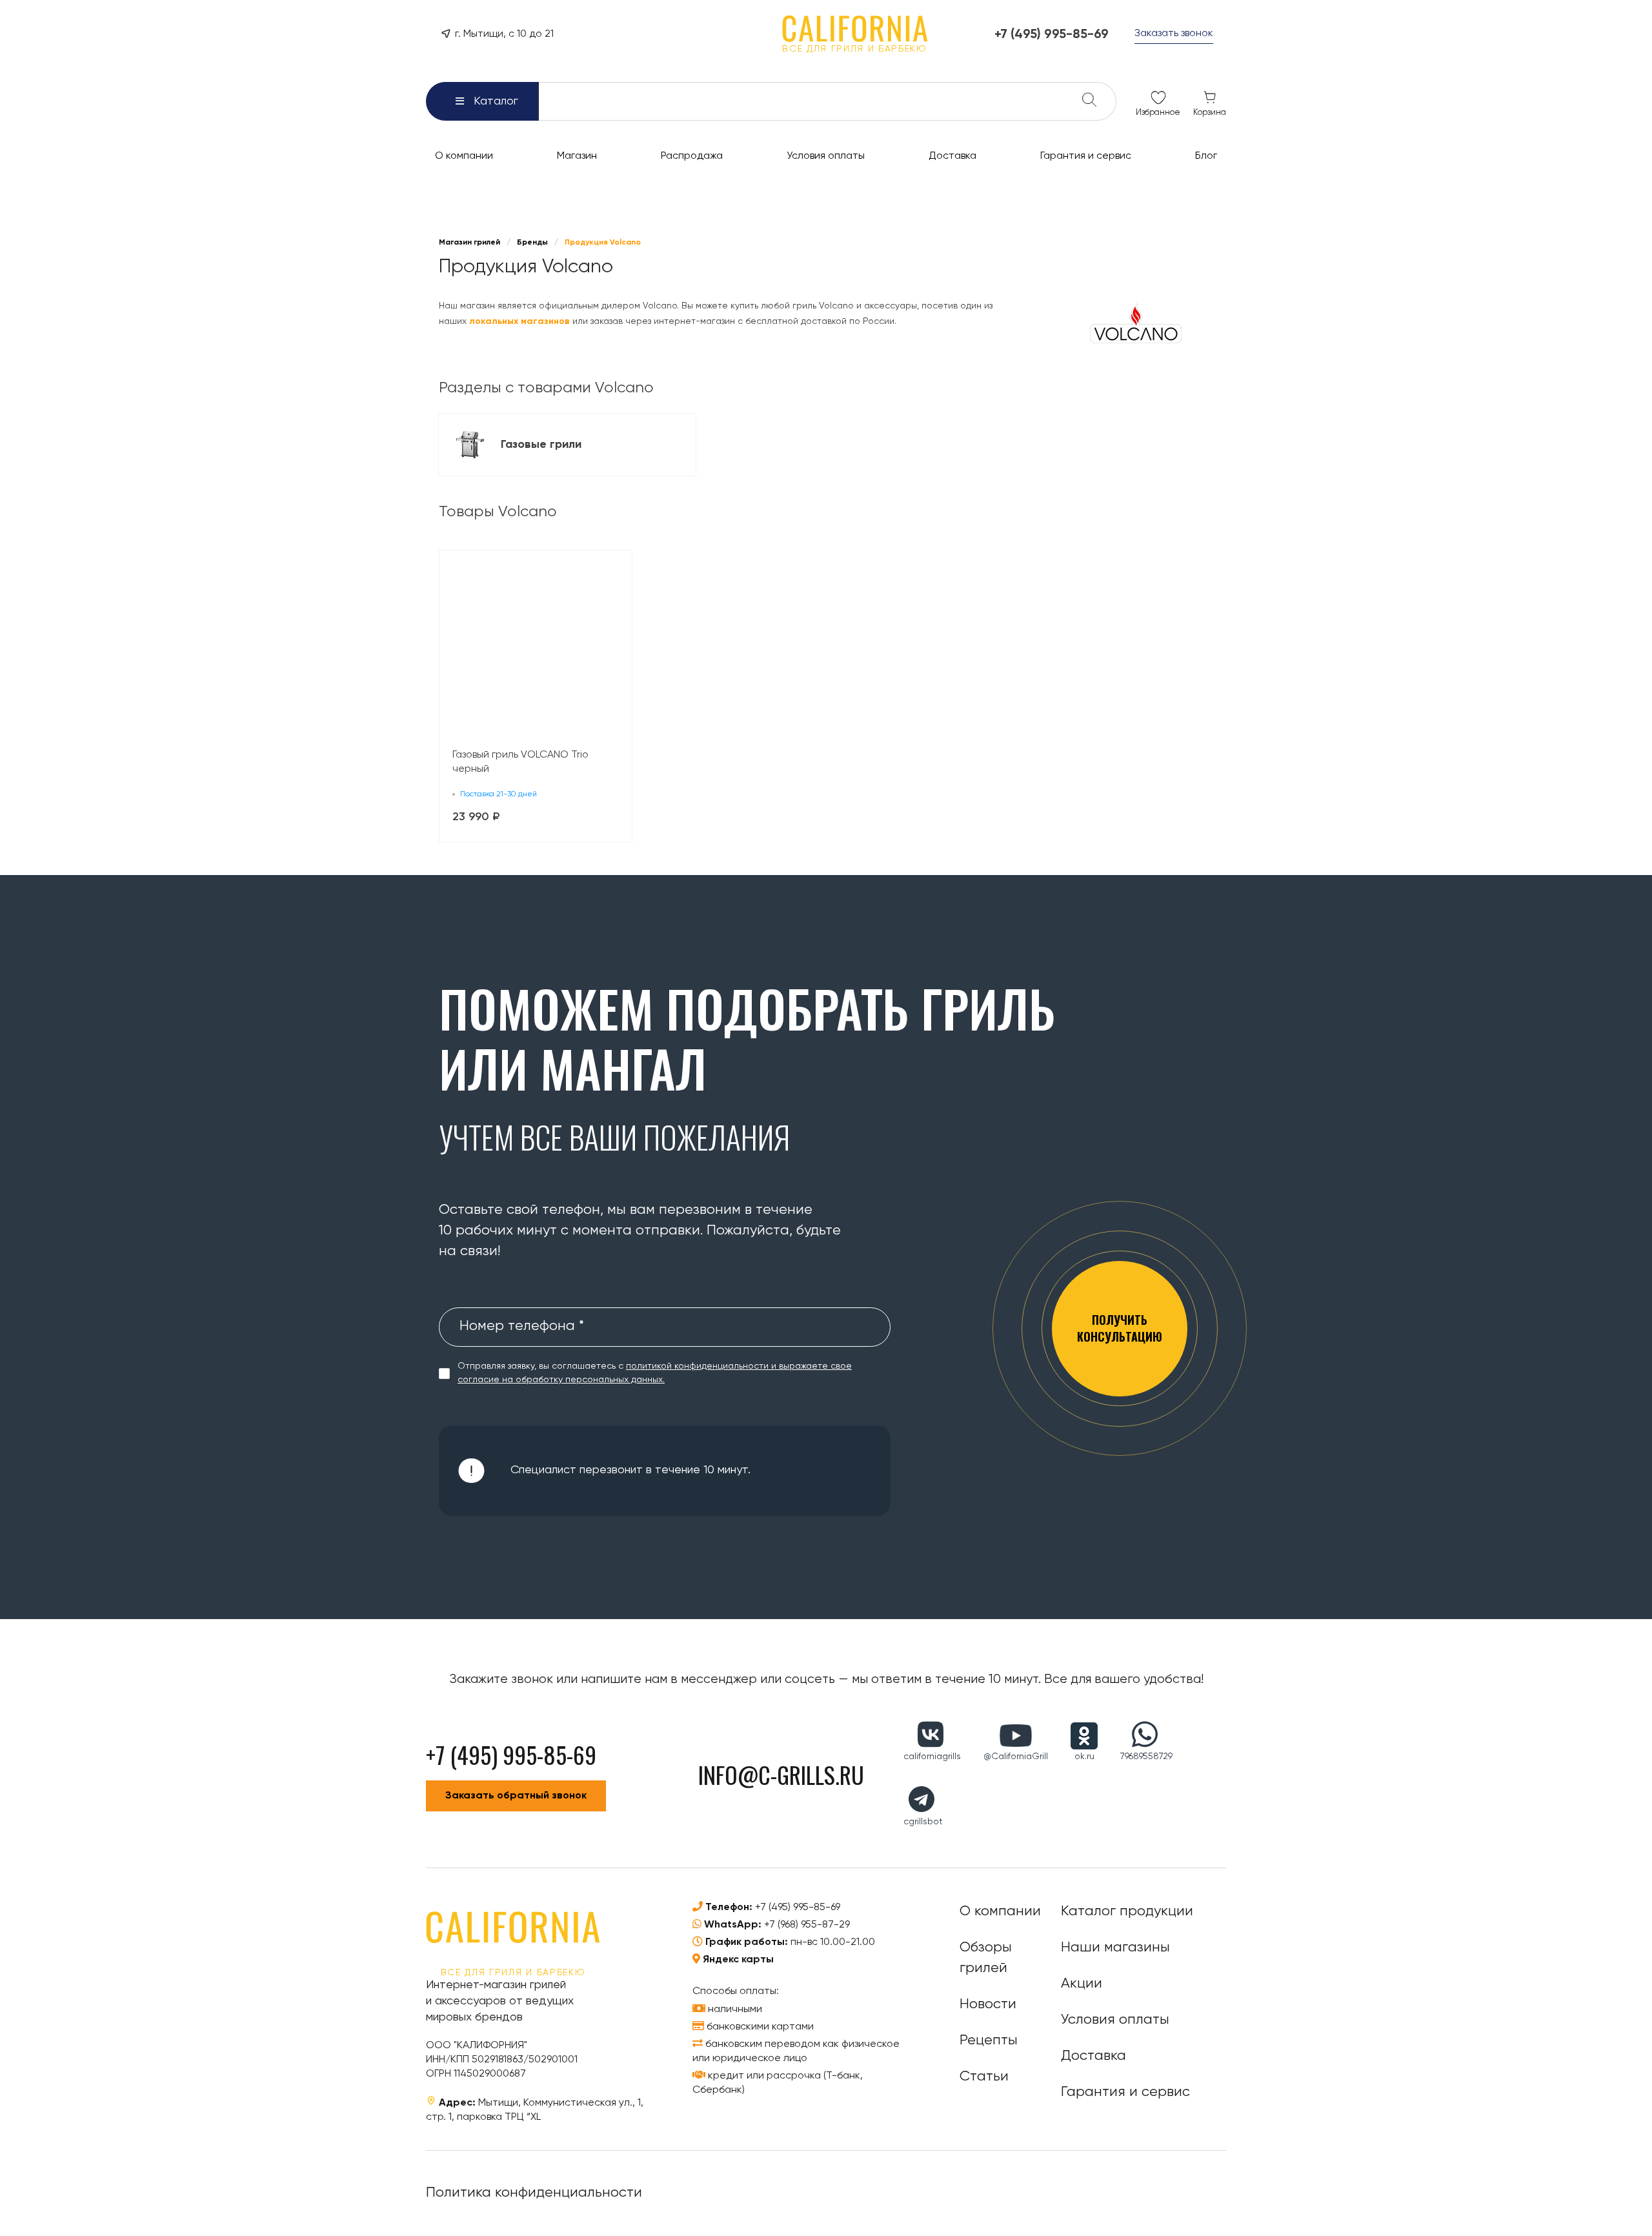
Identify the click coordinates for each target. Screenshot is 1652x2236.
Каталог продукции (1127, 1911)
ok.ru (1084, 1757)
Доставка (1093, 2056)
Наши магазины (1115, 1948)
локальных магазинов (519, 321)
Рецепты (989, 2040)
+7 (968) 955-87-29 (807, 1925)
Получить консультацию (1120, 1328)
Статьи (984, 2077)
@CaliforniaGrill (1016, 1757)
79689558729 (1146, 1757)
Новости (988, 2004)
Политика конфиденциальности (534, 2193)
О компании (1000, 1911)
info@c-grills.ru (781, 1774)
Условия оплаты (1115, 2020)
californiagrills (932, 1757)
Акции (1082, 1984)
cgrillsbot (923, 1822)
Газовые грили (543, 445)
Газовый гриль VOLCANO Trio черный (520, 762)
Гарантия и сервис (1125, 2092)
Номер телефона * (522, 1326)
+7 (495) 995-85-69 (798, 1908)
